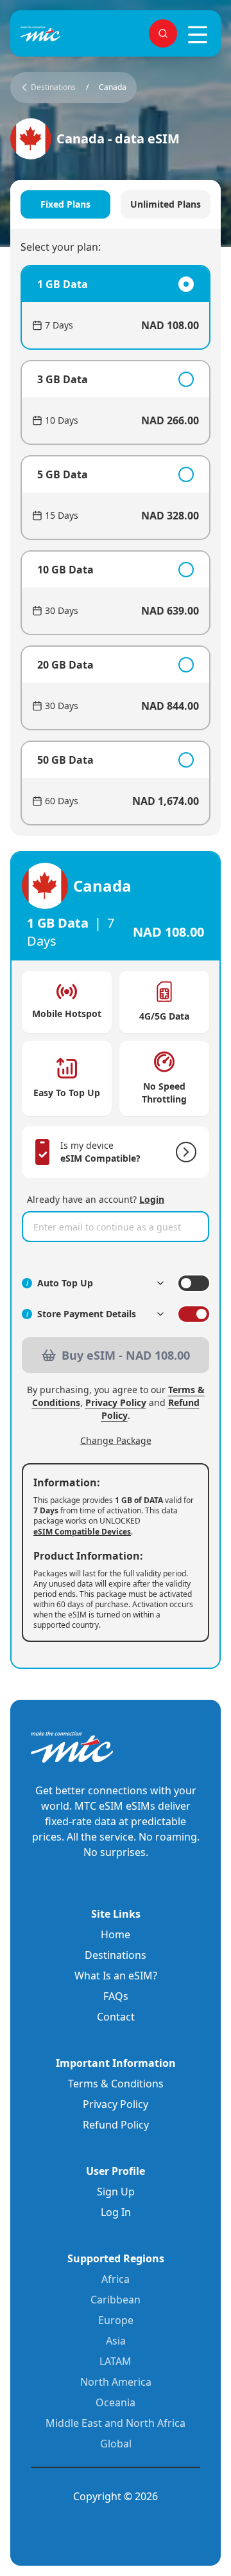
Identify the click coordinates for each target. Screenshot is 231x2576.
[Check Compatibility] (184, 1152)
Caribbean (116, 2300)
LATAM (116, 2361)
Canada (113, 87)
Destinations (116, 1955)
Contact (116, 2017)
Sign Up (116, 2192)
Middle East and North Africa (116, 2423)
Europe (116, 2320)
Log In (116, 2212)
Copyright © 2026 (116, 2496)
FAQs (116, 1996)
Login (152, 1199)
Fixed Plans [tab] (65, 204)
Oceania (116, 2402)
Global (116, 2444)
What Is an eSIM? (116, 1976)
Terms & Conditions (116, 2084)
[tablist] (116, 204)
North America (116, 2382)
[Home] (62, 34)
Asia (116, 2341)
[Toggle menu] (198, 35)
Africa (116, 2279)
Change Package (116, 1440)
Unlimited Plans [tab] (166, 204)
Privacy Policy (116, 1402)
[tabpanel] (116, 545)
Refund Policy (116, 2125)
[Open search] (163, 33)
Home (116, 1934)
